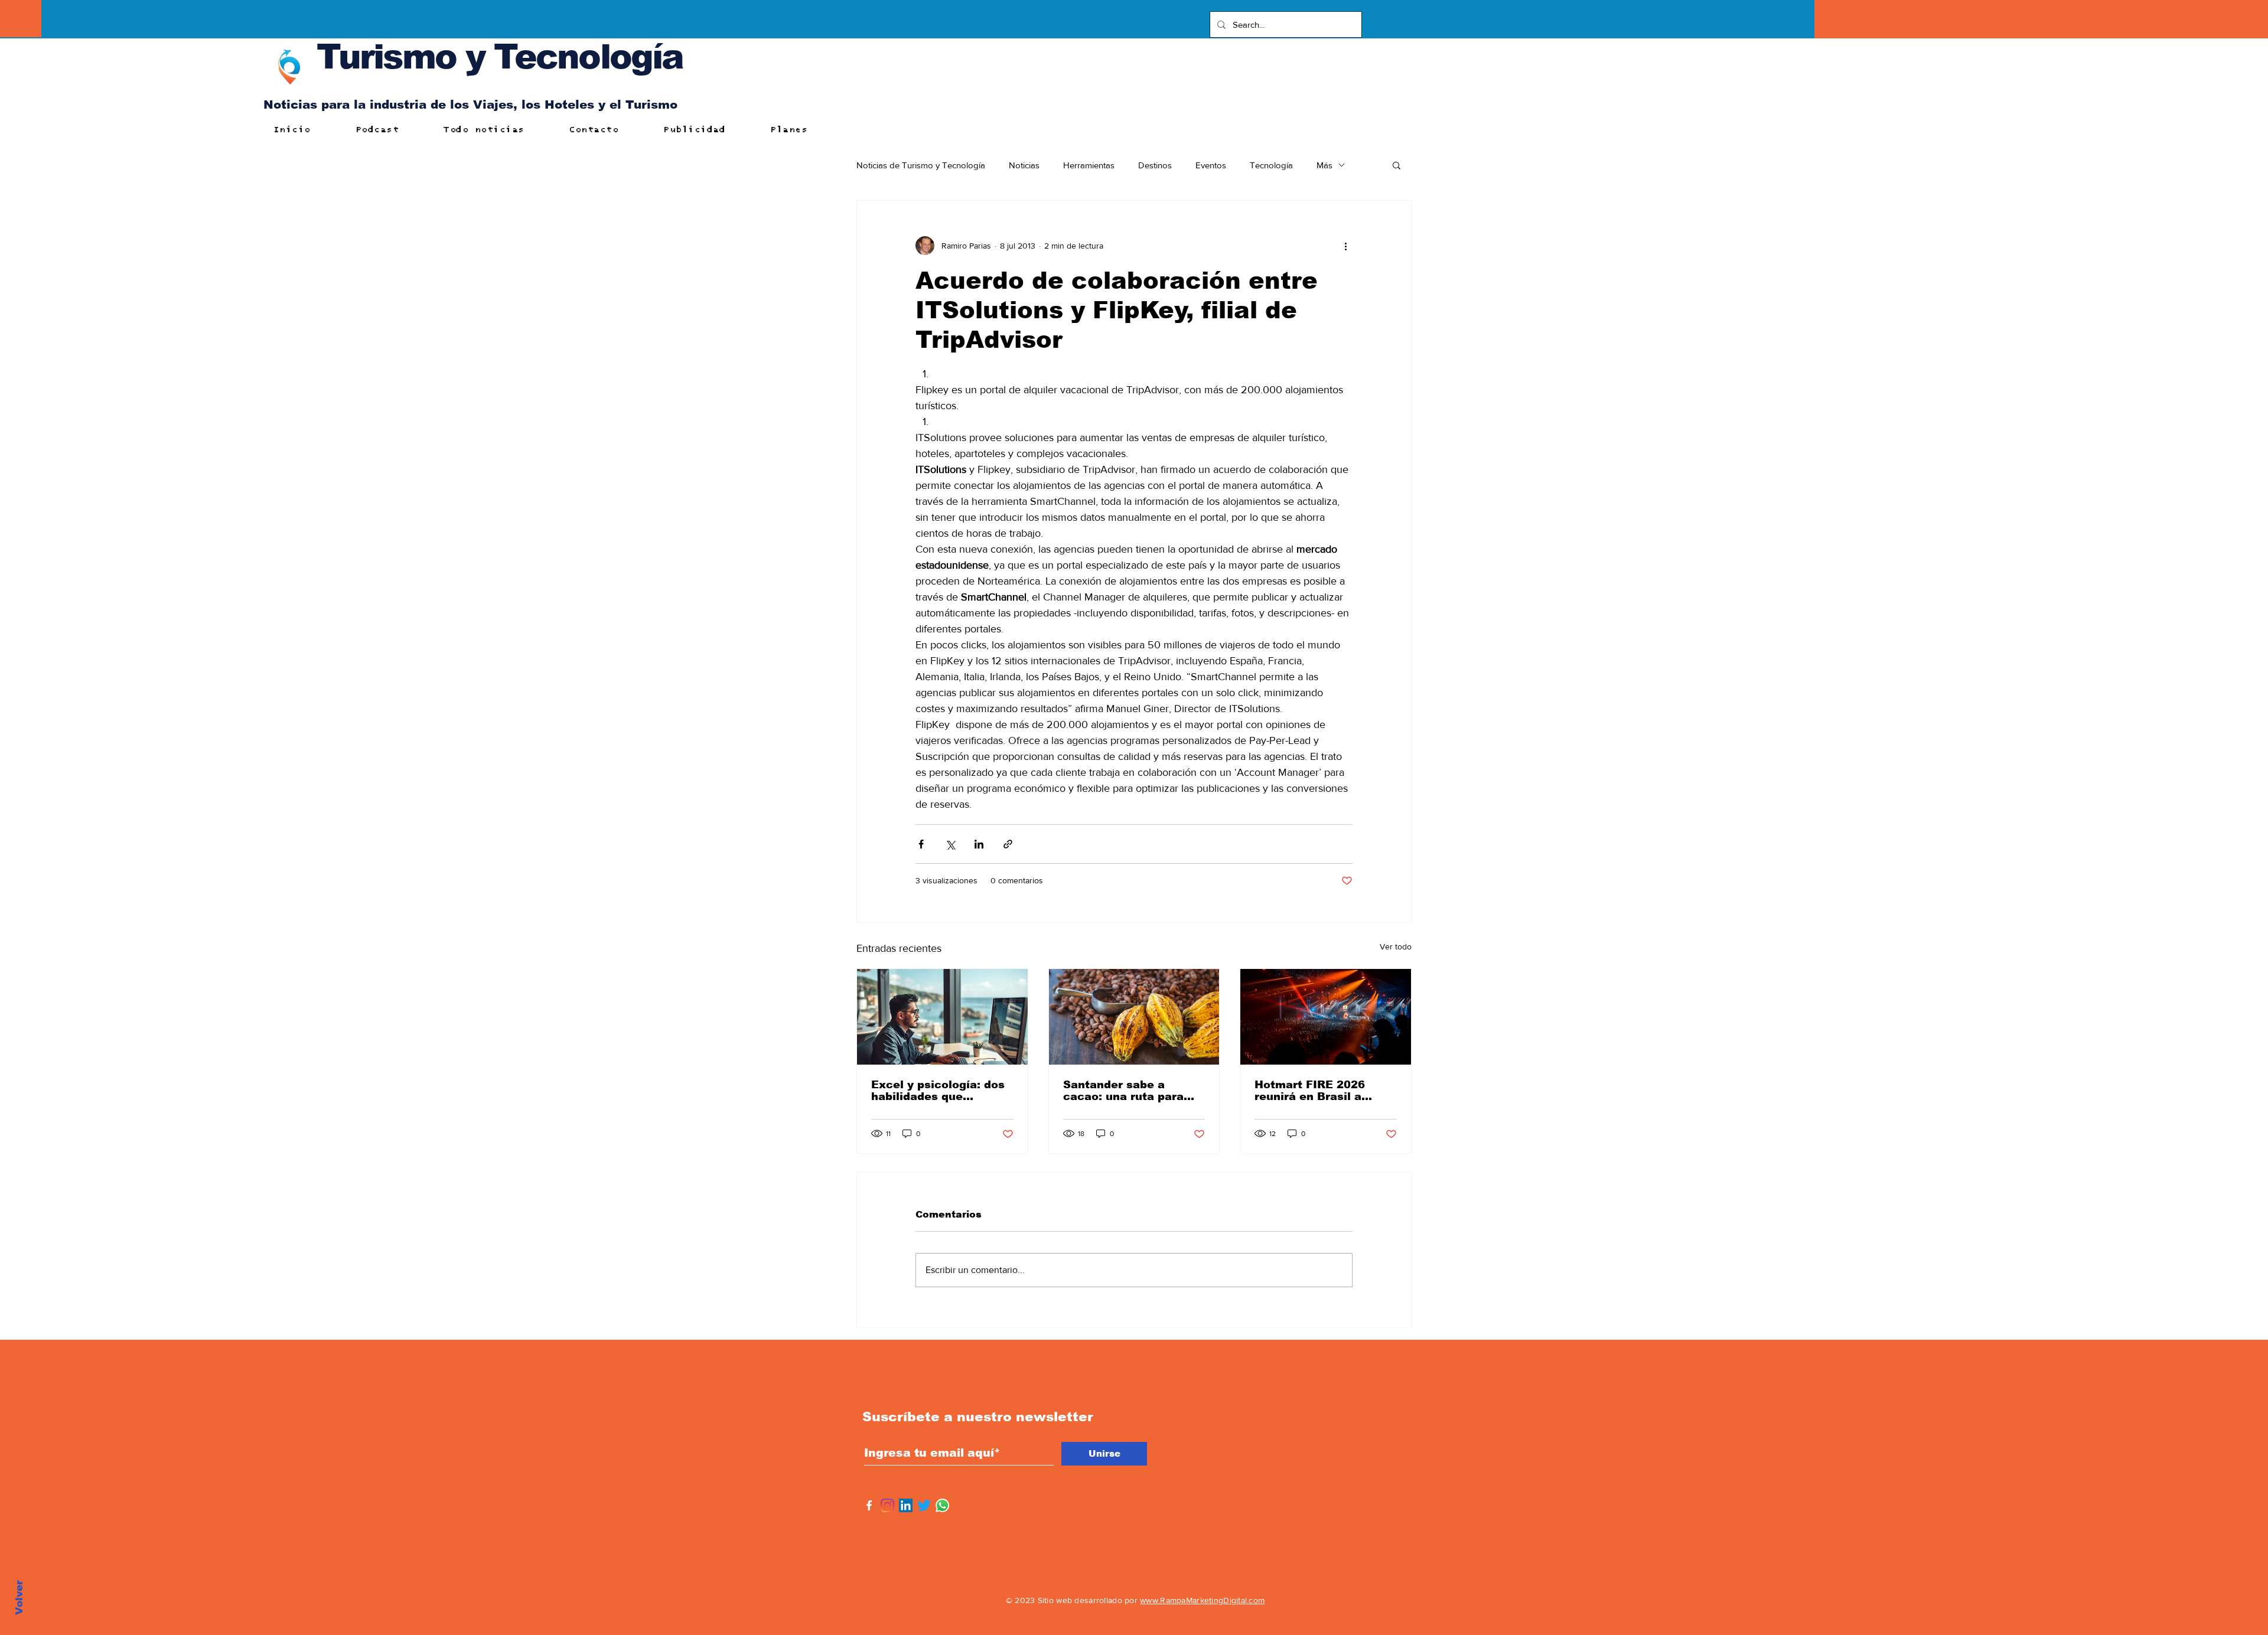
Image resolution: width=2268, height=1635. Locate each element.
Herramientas (1089, 165)
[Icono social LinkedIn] (906, 1505)
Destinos (1155, 165)
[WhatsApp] (942, 1505)
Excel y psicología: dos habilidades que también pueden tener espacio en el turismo (938, 1091)
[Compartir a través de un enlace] (1008, 844)
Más (1324, 165)
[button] (1397, 165)
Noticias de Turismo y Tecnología (921, 165)
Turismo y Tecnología (500, 56)
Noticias (1024, 165)
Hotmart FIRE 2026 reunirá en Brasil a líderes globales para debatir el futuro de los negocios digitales (1321, 1091)
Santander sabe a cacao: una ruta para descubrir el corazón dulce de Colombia (1123, 1091)
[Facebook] (869, 1505)
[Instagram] (887, 1505)
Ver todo (1396, 947)
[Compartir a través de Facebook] (921, 844)
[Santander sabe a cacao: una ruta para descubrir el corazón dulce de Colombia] (1134, 1017)
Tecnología (1271, 165)
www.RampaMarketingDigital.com (1202, 1600)
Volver (19, 1598)
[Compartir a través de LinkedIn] (979, 844)
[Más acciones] (1345, 246)
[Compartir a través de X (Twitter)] (950, 844)
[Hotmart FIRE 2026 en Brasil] (1326, 1017)
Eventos (1211, 165)
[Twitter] (924, 1505)
